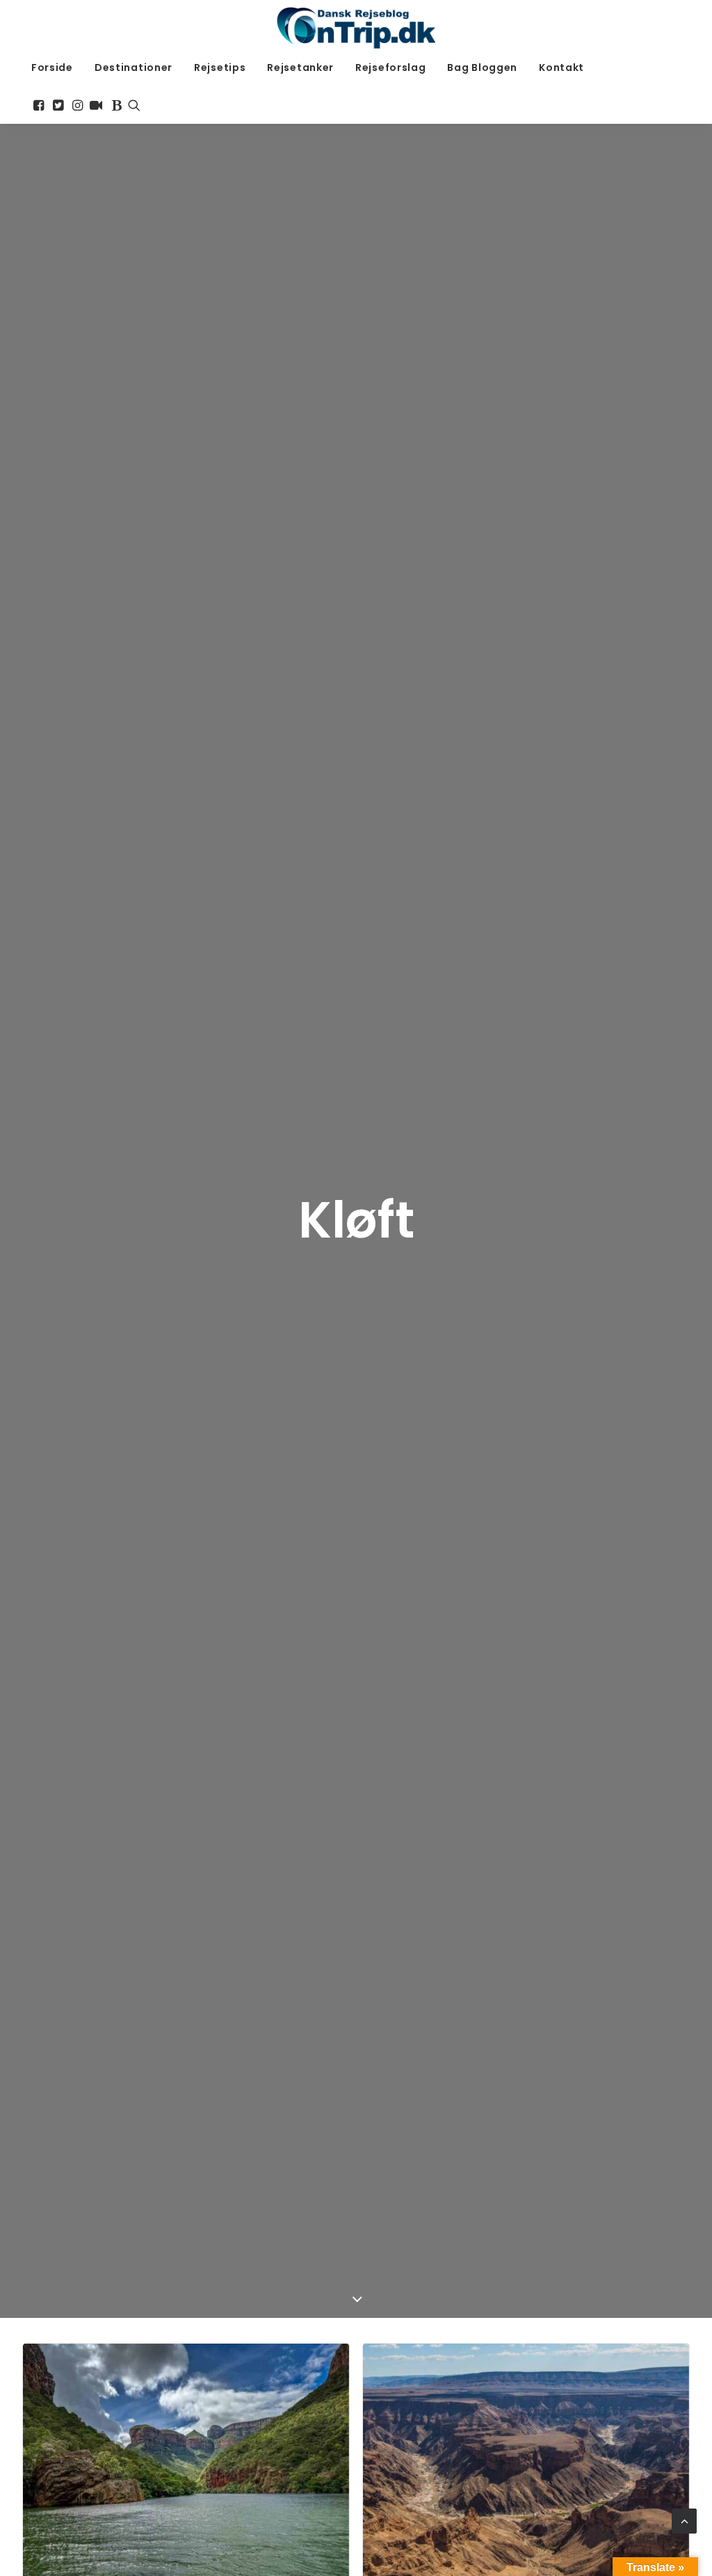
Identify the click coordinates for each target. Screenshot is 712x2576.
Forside (52, 67)
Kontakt (561, 67)
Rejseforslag (390, 67)
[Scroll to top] (684, 2520)
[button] (39, 105)
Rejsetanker (300, 67)
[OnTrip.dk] (356, 24)
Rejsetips (220, 67)
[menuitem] (52, 67)
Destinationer (133, 67)
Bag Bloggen (482, 67)
